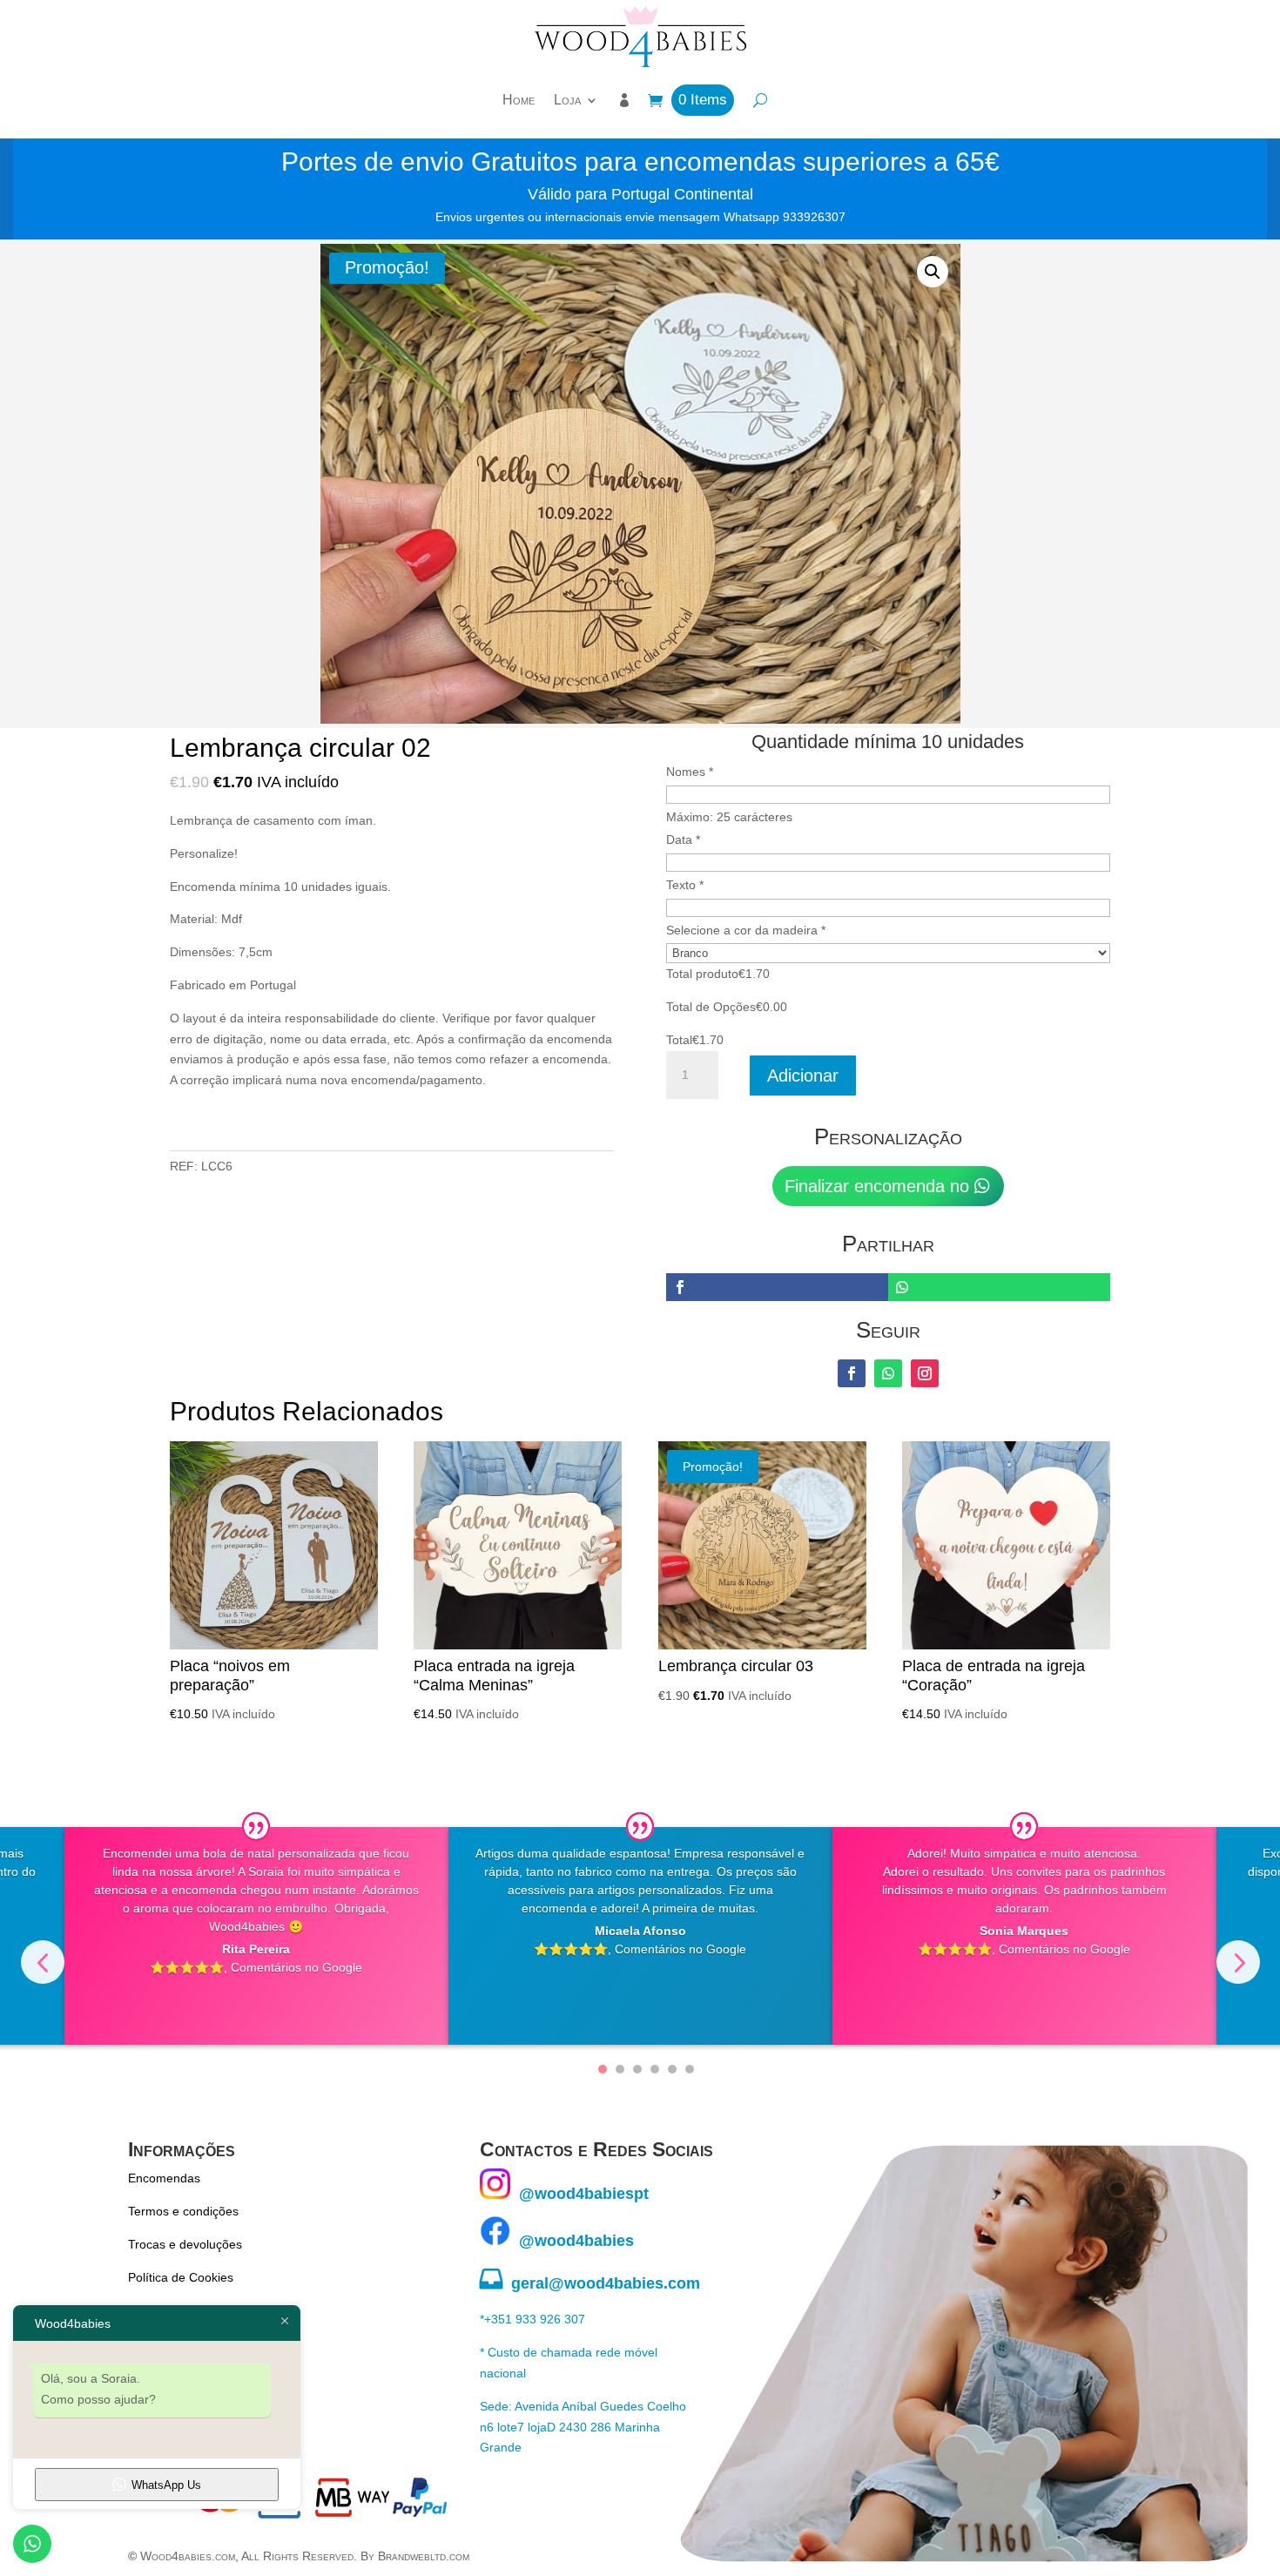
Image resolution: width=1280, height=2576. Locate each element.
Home (519, 100)
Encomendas (164, 2178)
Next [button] (1238, 1962)
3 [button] (637, 2069)
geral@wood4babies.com (590, 2283)
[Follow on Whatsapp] (888, 1373)
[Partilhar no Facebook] (777, 1287)
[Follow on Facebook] (852, 1373)
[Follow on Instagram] (925, 1373)
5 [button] (672, 2069)
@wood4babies (572, 2241)
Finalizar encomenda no (877, 1186)
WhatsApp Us (166, 2485)
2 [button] (620, 2069)
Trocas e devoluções (185, 2244)
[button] (933, 272)
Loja (567, 100)
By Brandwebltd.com (415, 2556)
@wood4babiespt (579, 2194)
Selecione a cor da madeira (746, 930)
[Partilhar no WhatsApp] (999, 1287)
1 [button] (603, 2069)
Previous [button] (43, 1962)
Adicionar (803, 1076)
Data (683, 840)
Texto (685, 885)
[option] (256, 1936)
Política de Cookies (181, 2277)
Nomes (690, 772)
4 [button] (655, 2069)
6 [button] (690, 2069)
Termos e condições (183, 2211)
